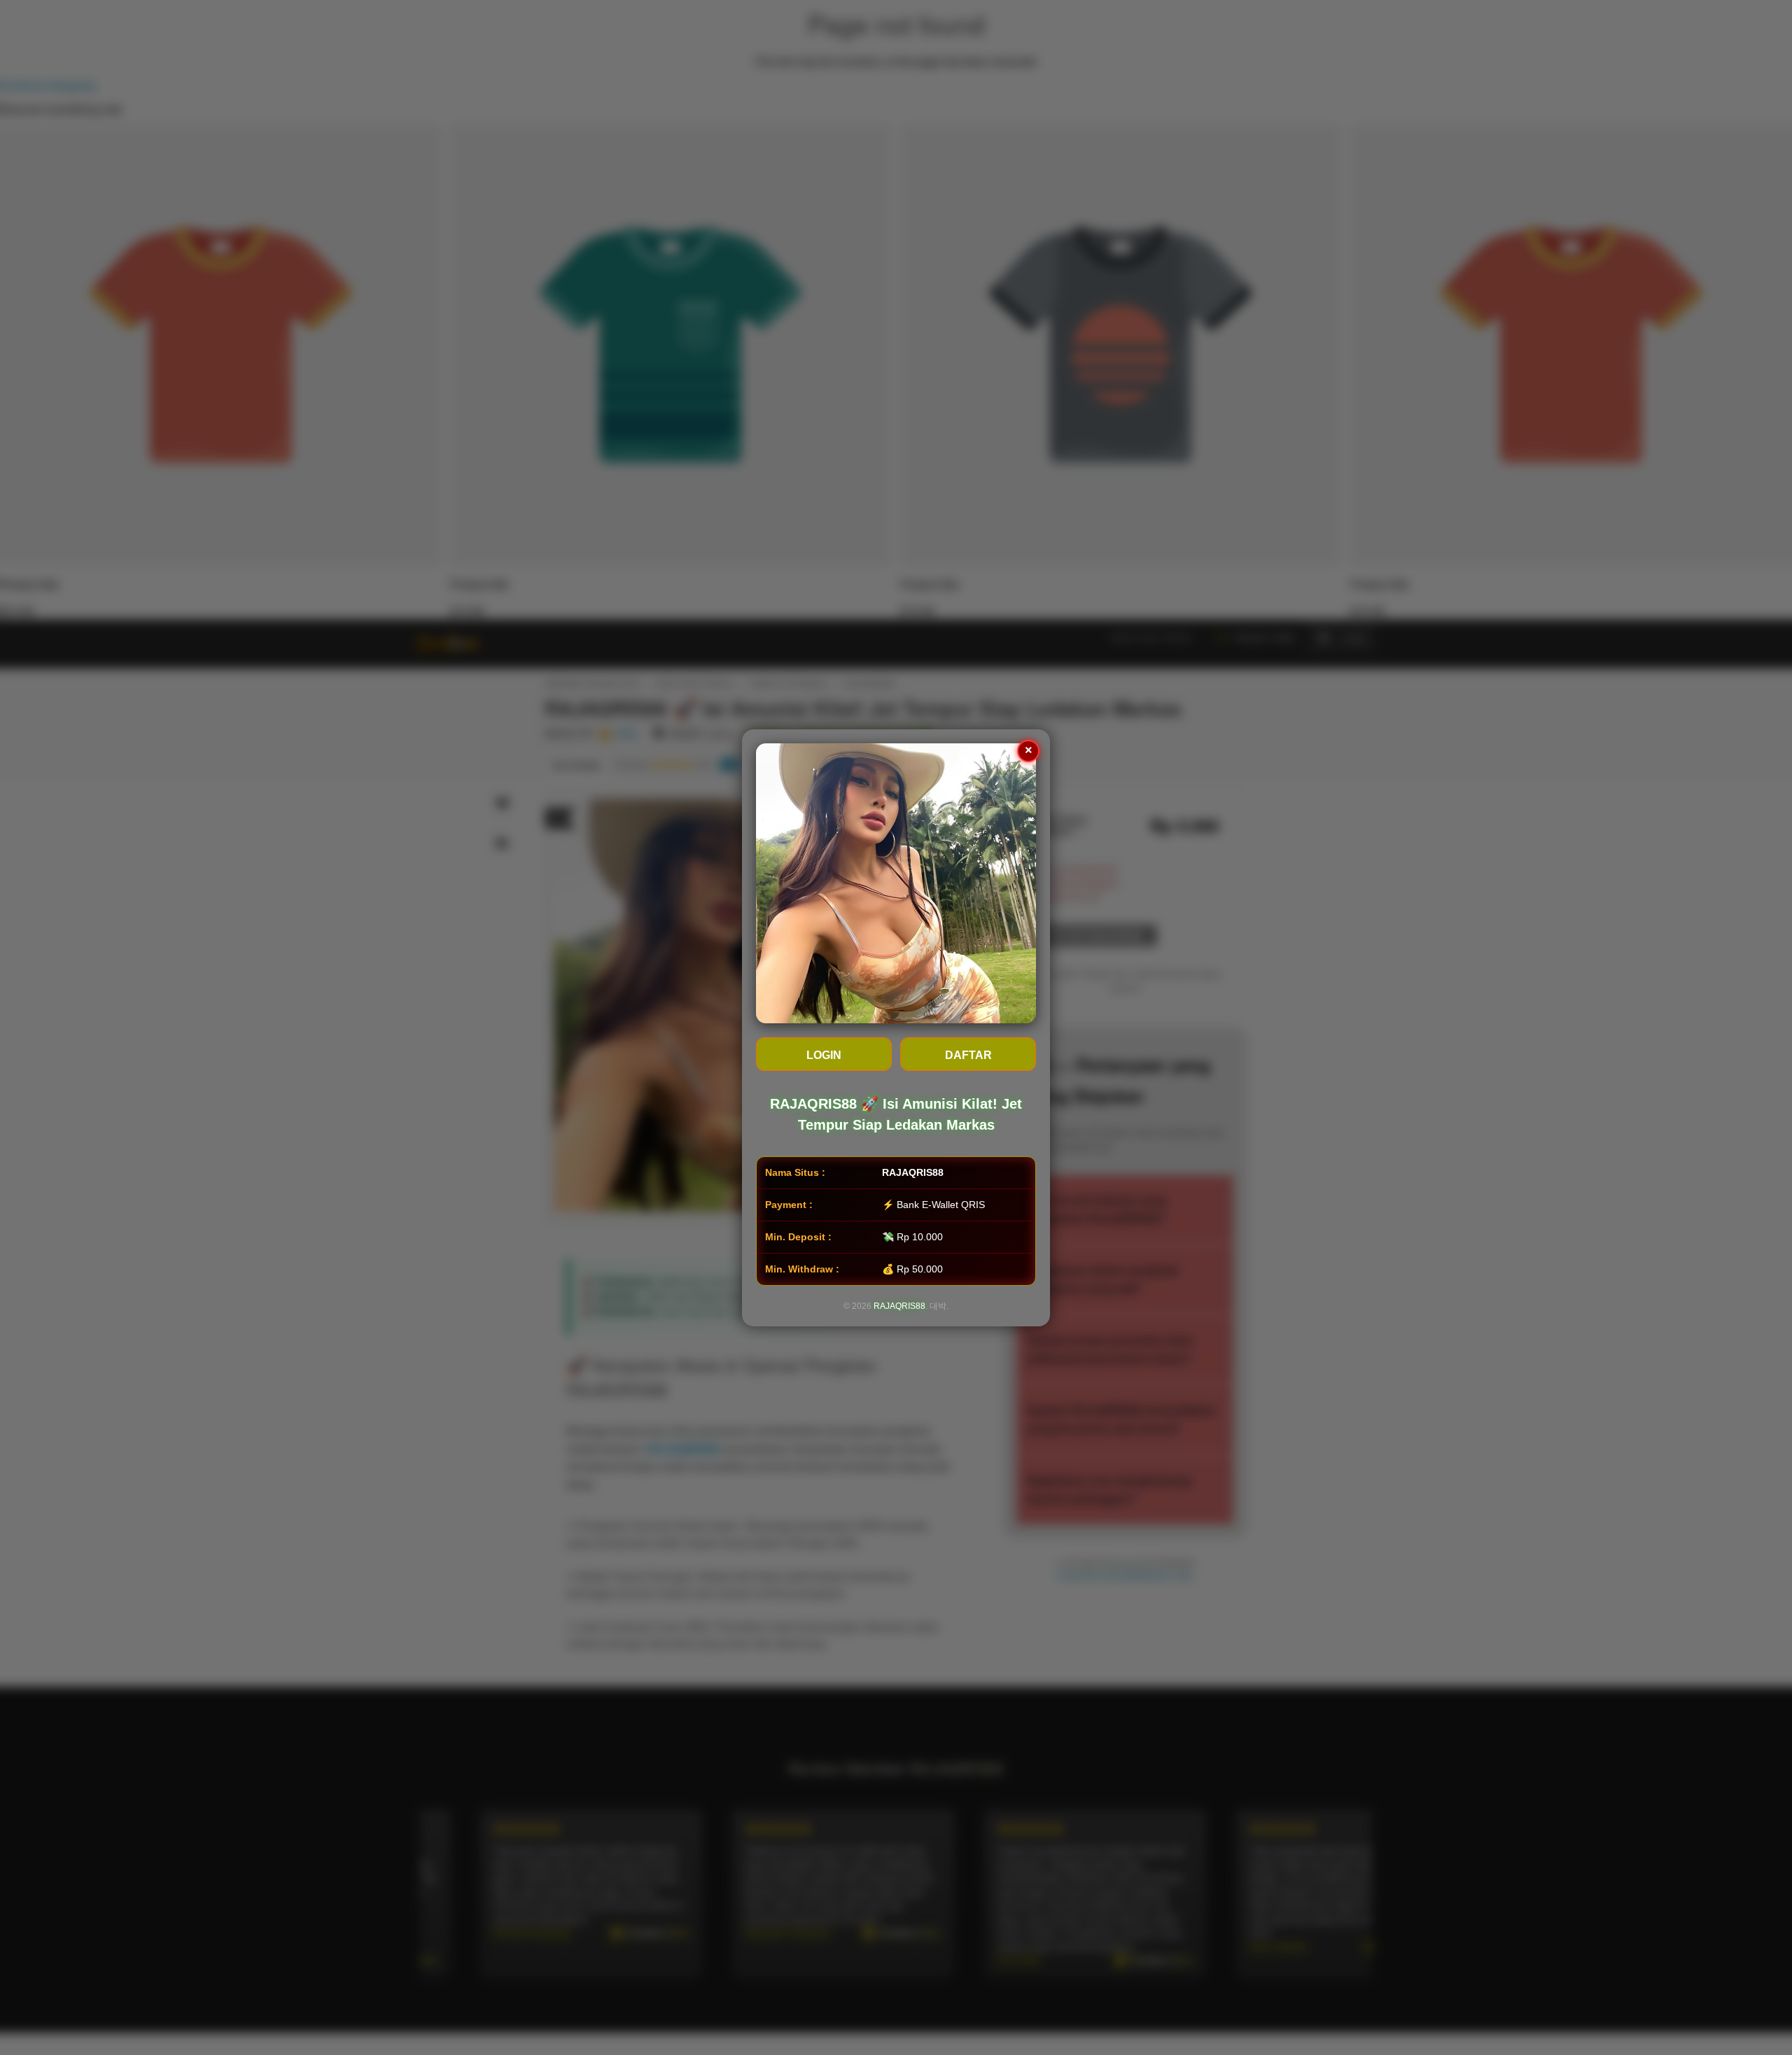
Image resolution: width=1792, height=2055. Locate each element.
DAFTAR (968, 1055)
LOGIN (824, 1055)
